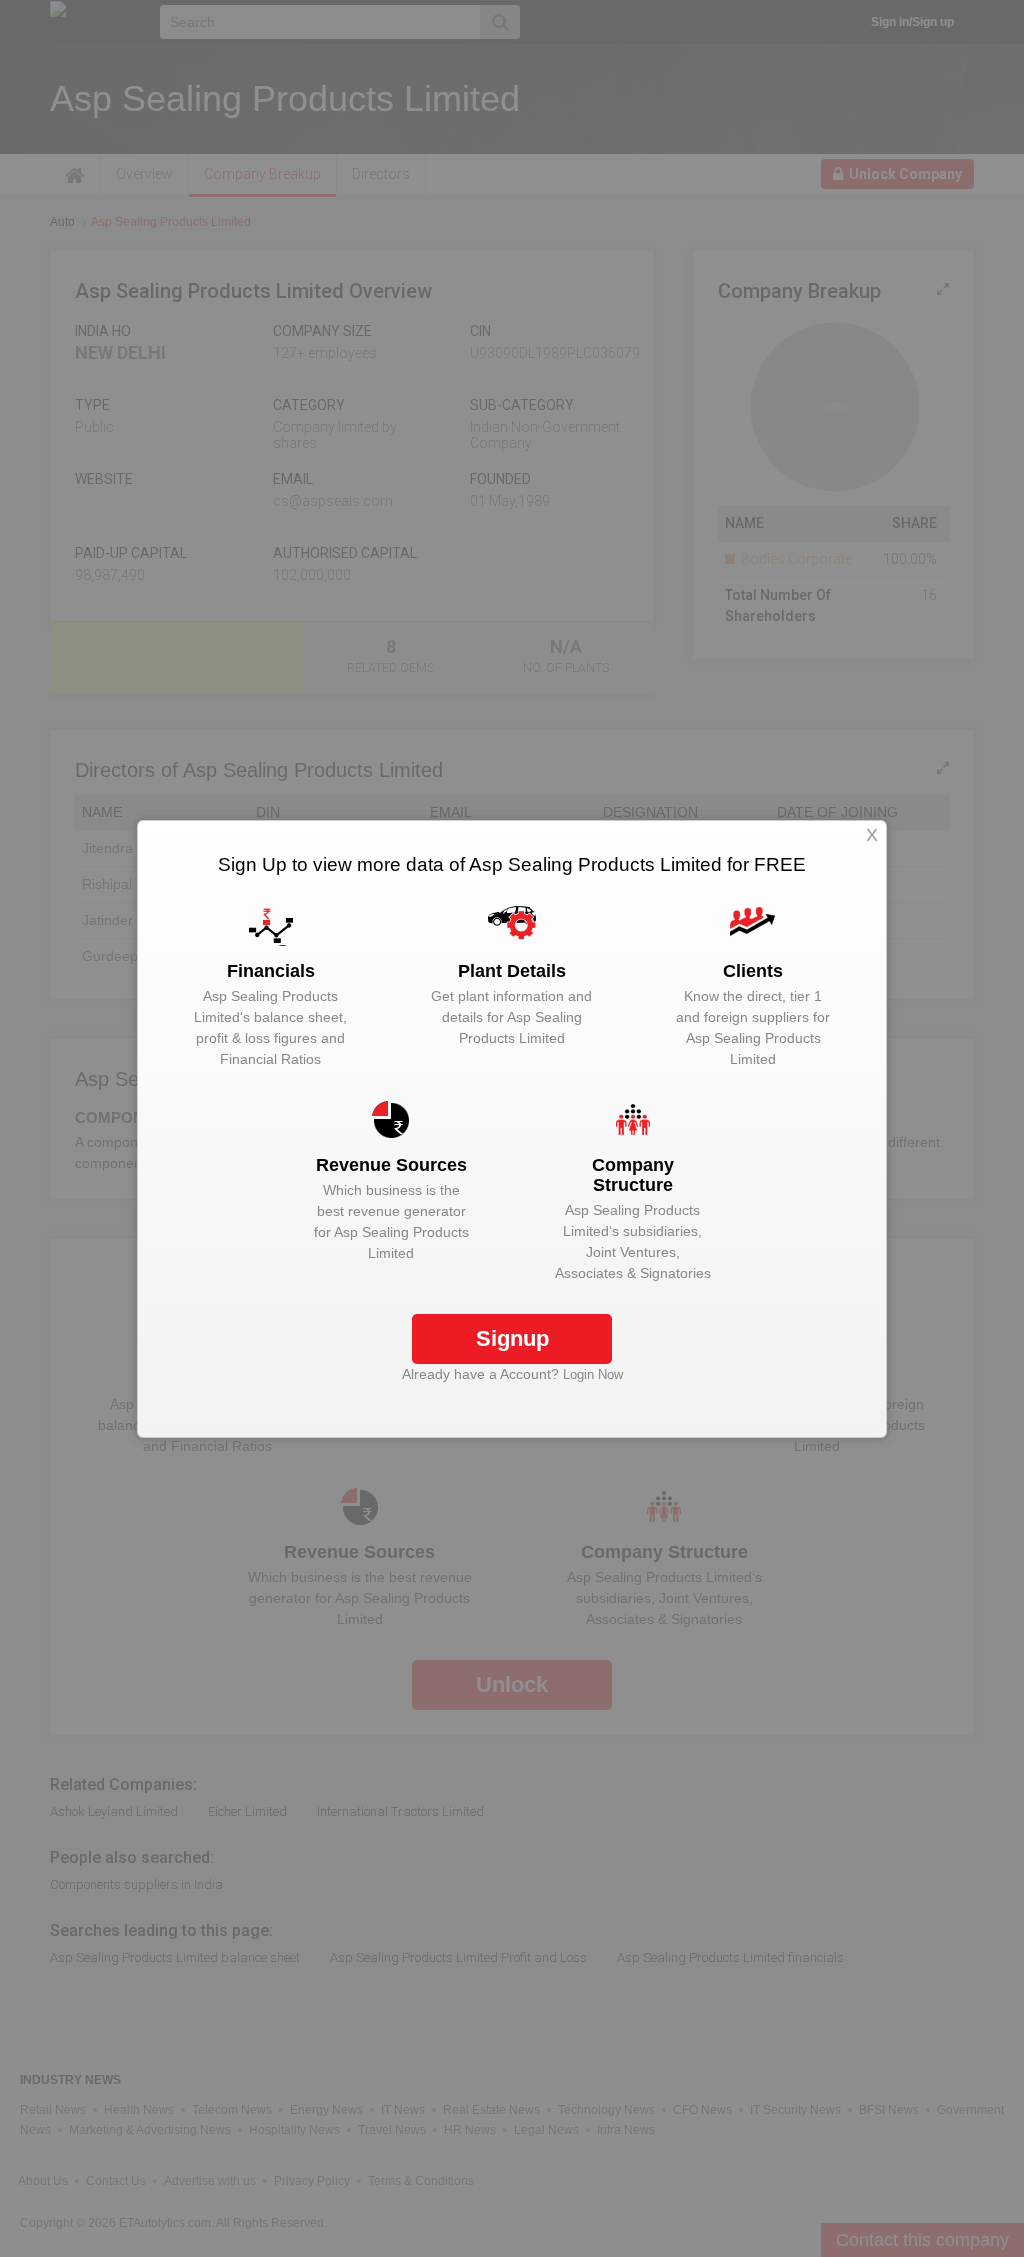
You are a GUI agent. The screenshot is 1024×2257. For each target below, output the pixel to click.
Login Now (593, 1374)
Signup (512, 1338)
